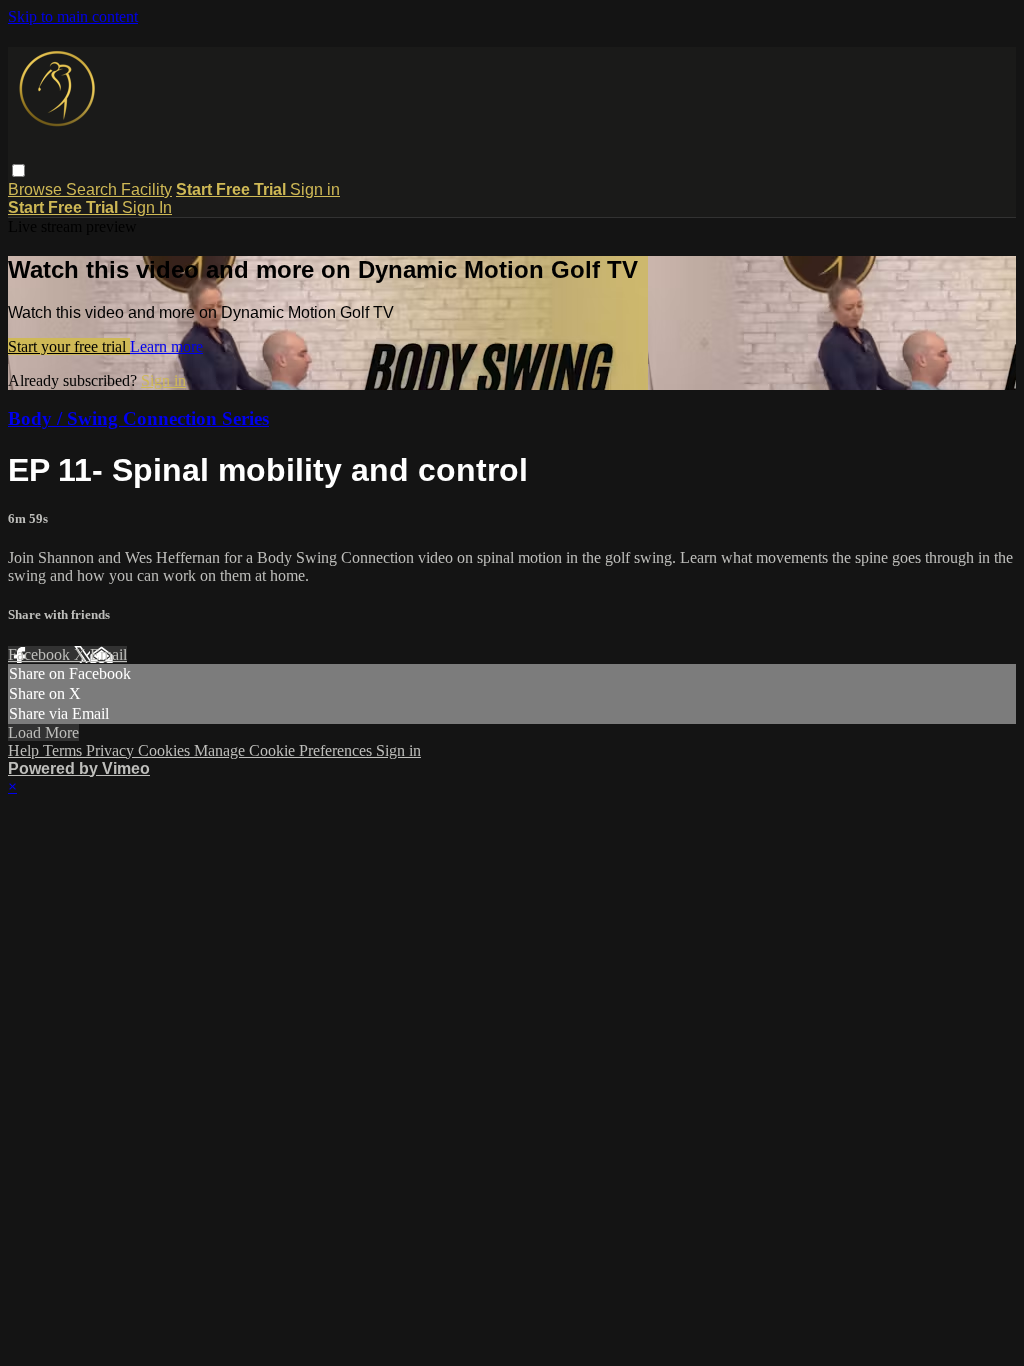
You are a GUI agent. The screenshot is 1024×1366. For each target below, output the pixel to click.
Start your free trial (69, 346)
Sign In (147, 207)
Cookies (166, 750)
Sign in (315, 189)
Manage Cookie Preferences (285, 750)
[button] (18, 170)
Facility (146, 189)
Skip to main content (73, 16)
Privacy (112, 750)
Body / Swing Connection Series (138, 418)
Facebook (41, 654)
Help (25, 750)
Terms (64, 750)
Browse (37, 189)
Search (93, 189)
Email (108, 654)
